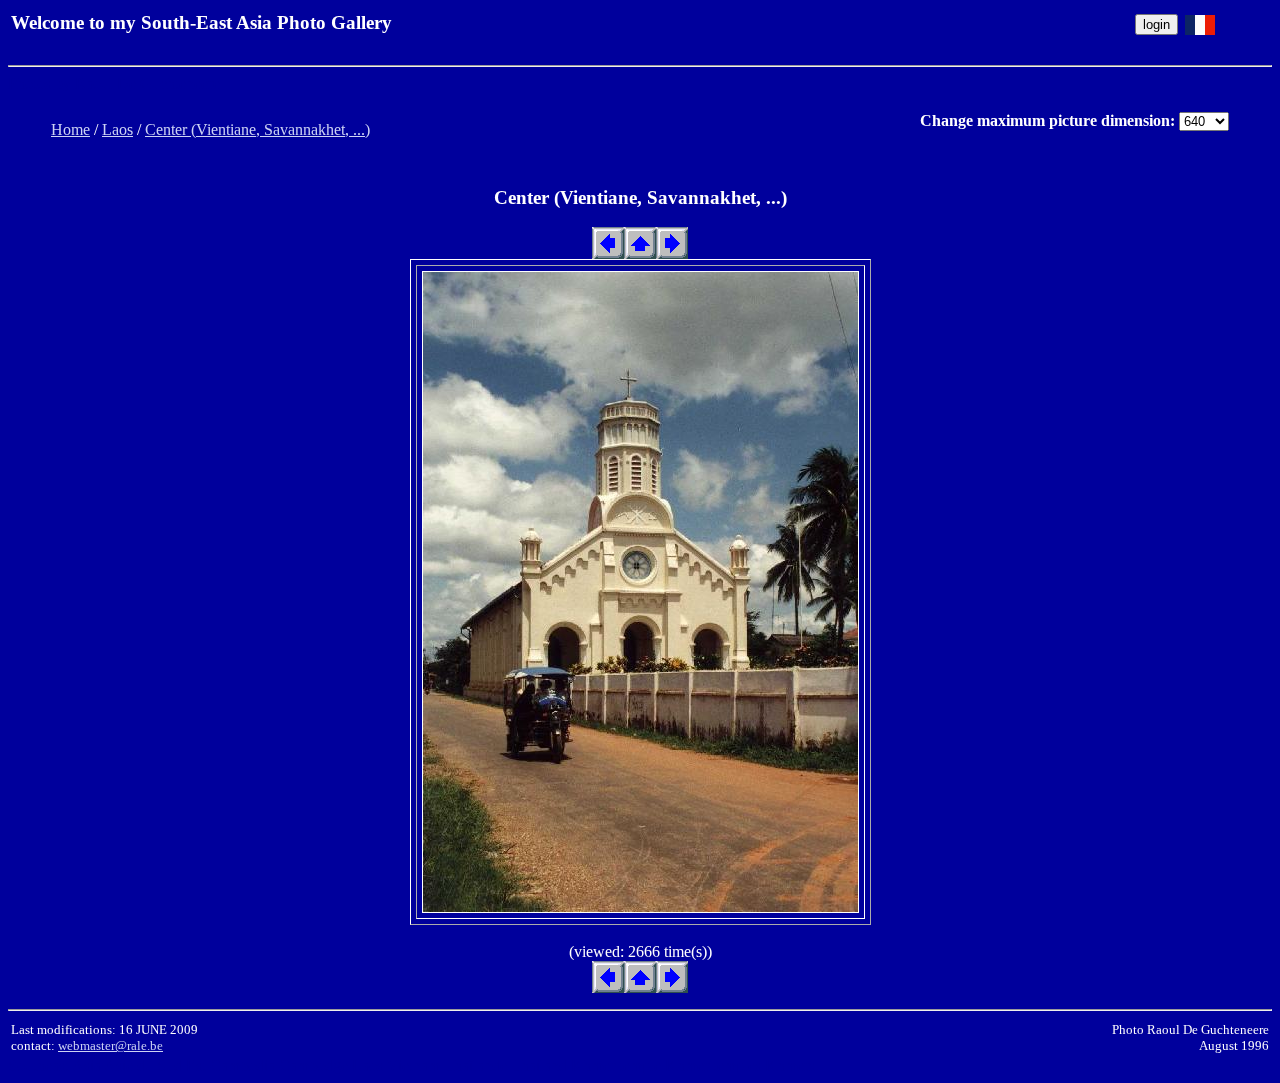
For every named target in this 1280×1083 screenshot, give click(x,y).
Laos (117, 129)
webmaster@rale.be (110, 1045)
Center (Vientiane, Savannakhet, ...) (257, 129)
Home (70, 129)
